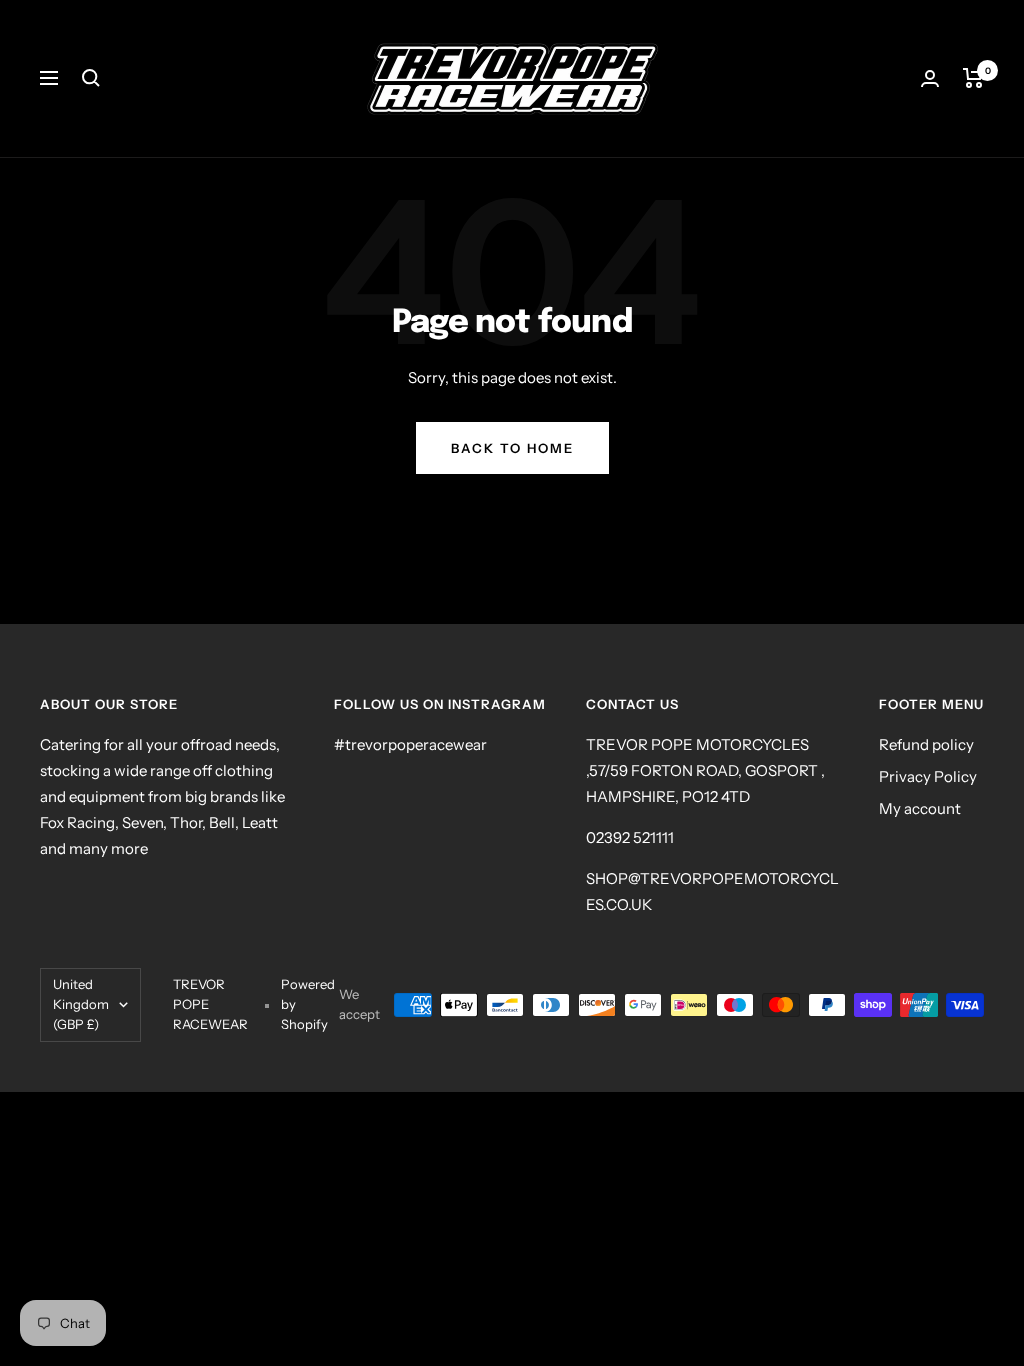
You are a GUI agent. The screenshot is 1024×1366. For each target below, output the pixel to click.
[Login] (930, 78)
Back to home (512, 448)
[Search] (91, 78)
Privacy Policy (928, 776)
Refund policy (926, 744)
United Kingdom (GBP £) (81, 1004)
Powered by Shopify (308, 1004)
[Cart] (973, 78)
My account (920, 808)
